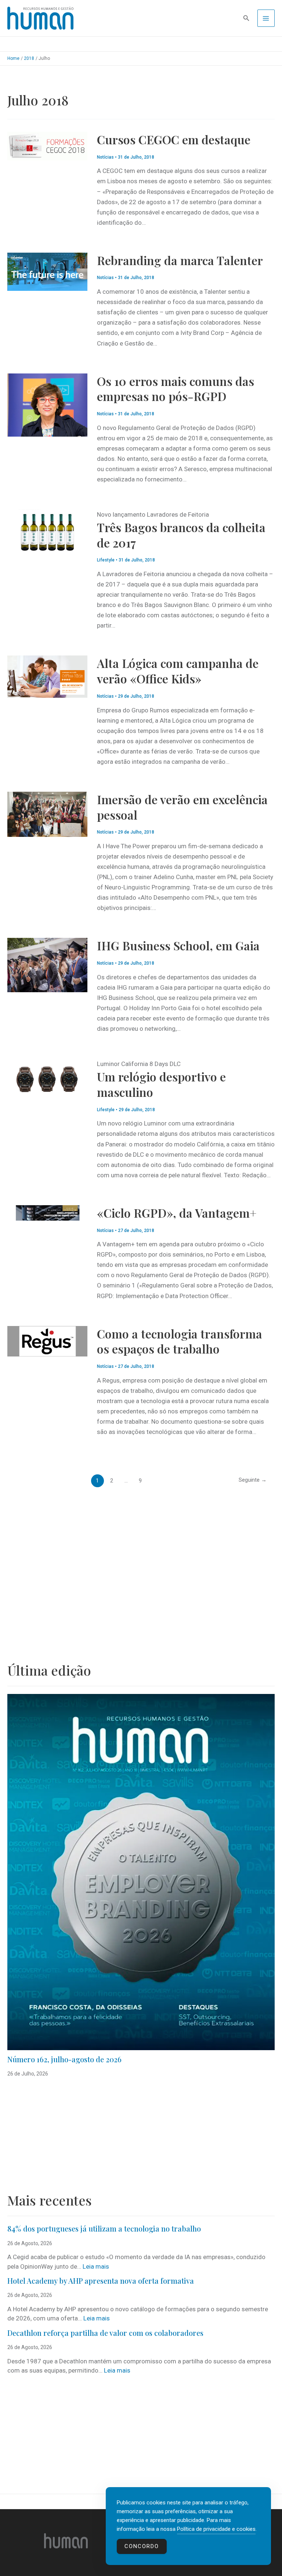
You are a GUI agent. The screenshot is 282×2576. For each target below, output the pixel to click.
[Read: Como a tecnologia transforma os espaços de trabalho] (47, 1341)
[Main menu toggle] (266, 18)
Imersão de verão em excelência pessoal (182, 807)
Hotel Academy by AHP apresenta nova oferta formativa (101, 2281)
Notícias (105, 157)
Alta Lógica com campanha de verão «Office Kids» (178, 671)
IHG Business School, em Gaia (178, 945)
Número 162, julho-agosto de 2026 (64, 2059)
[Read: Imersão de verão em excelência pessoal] (47, 814)
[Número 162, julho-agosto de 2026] (141, 1872)
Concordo (142, 2546)
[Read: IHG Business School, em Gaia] (47, 965)
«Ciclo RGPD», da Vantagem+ (177, 1213)
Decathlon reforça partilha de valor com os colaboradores (105, 2333)
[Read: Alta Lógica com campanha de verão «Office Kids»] (47, 676)
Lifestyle (106, 560)
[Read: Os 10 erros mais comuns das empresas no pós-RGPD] (47, 404)
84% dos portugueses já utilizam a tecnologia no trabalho (104, 2228)
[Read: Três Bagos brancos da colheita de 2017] (47, 531)
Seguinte (253, 1480)
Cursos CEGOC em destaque (174, 139)
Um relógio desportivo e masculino (161, 1084)
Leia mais (96, 2266)
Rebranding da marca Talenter (180, 260)
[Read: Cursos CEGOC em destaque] (47, 145)
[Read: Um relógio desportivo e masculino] (47, 1078)
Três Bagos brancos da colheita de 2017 (181, 535)
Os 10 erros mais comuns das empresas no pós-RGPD (176, 389)
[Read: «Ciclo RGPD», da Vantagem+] (47, 1212)
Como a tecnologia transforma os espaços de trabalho (180, 1341)
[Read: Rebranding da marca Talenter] (47, 271)
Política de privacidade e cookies (216, 2529)
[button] (246, 18)
